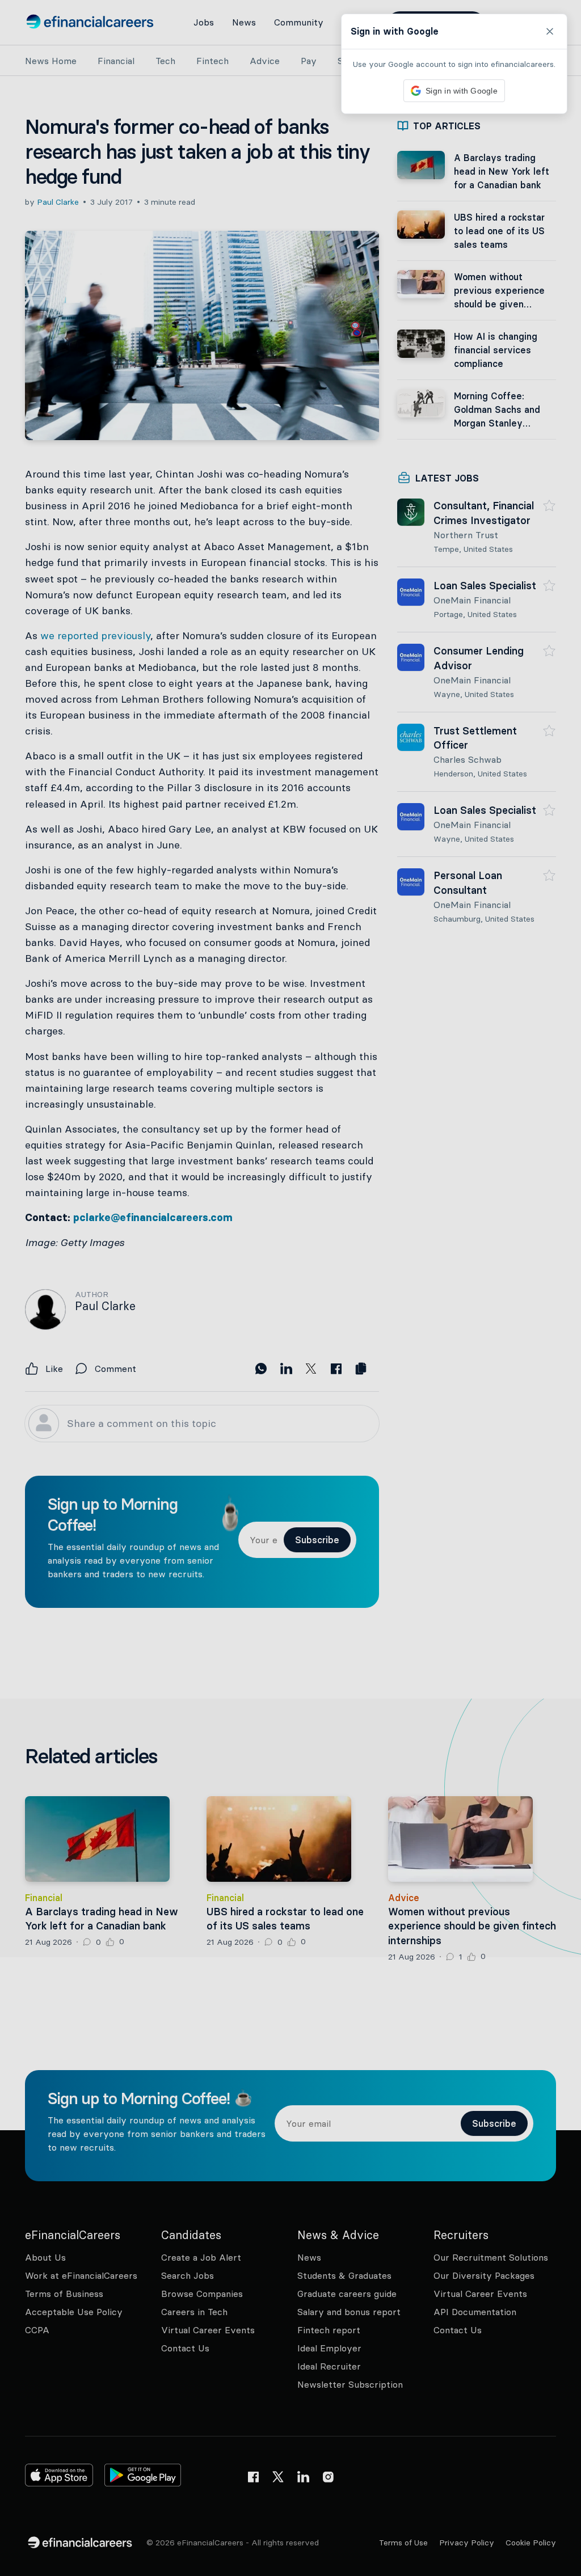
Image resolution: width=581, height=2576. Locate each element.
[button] (290, 1288)
